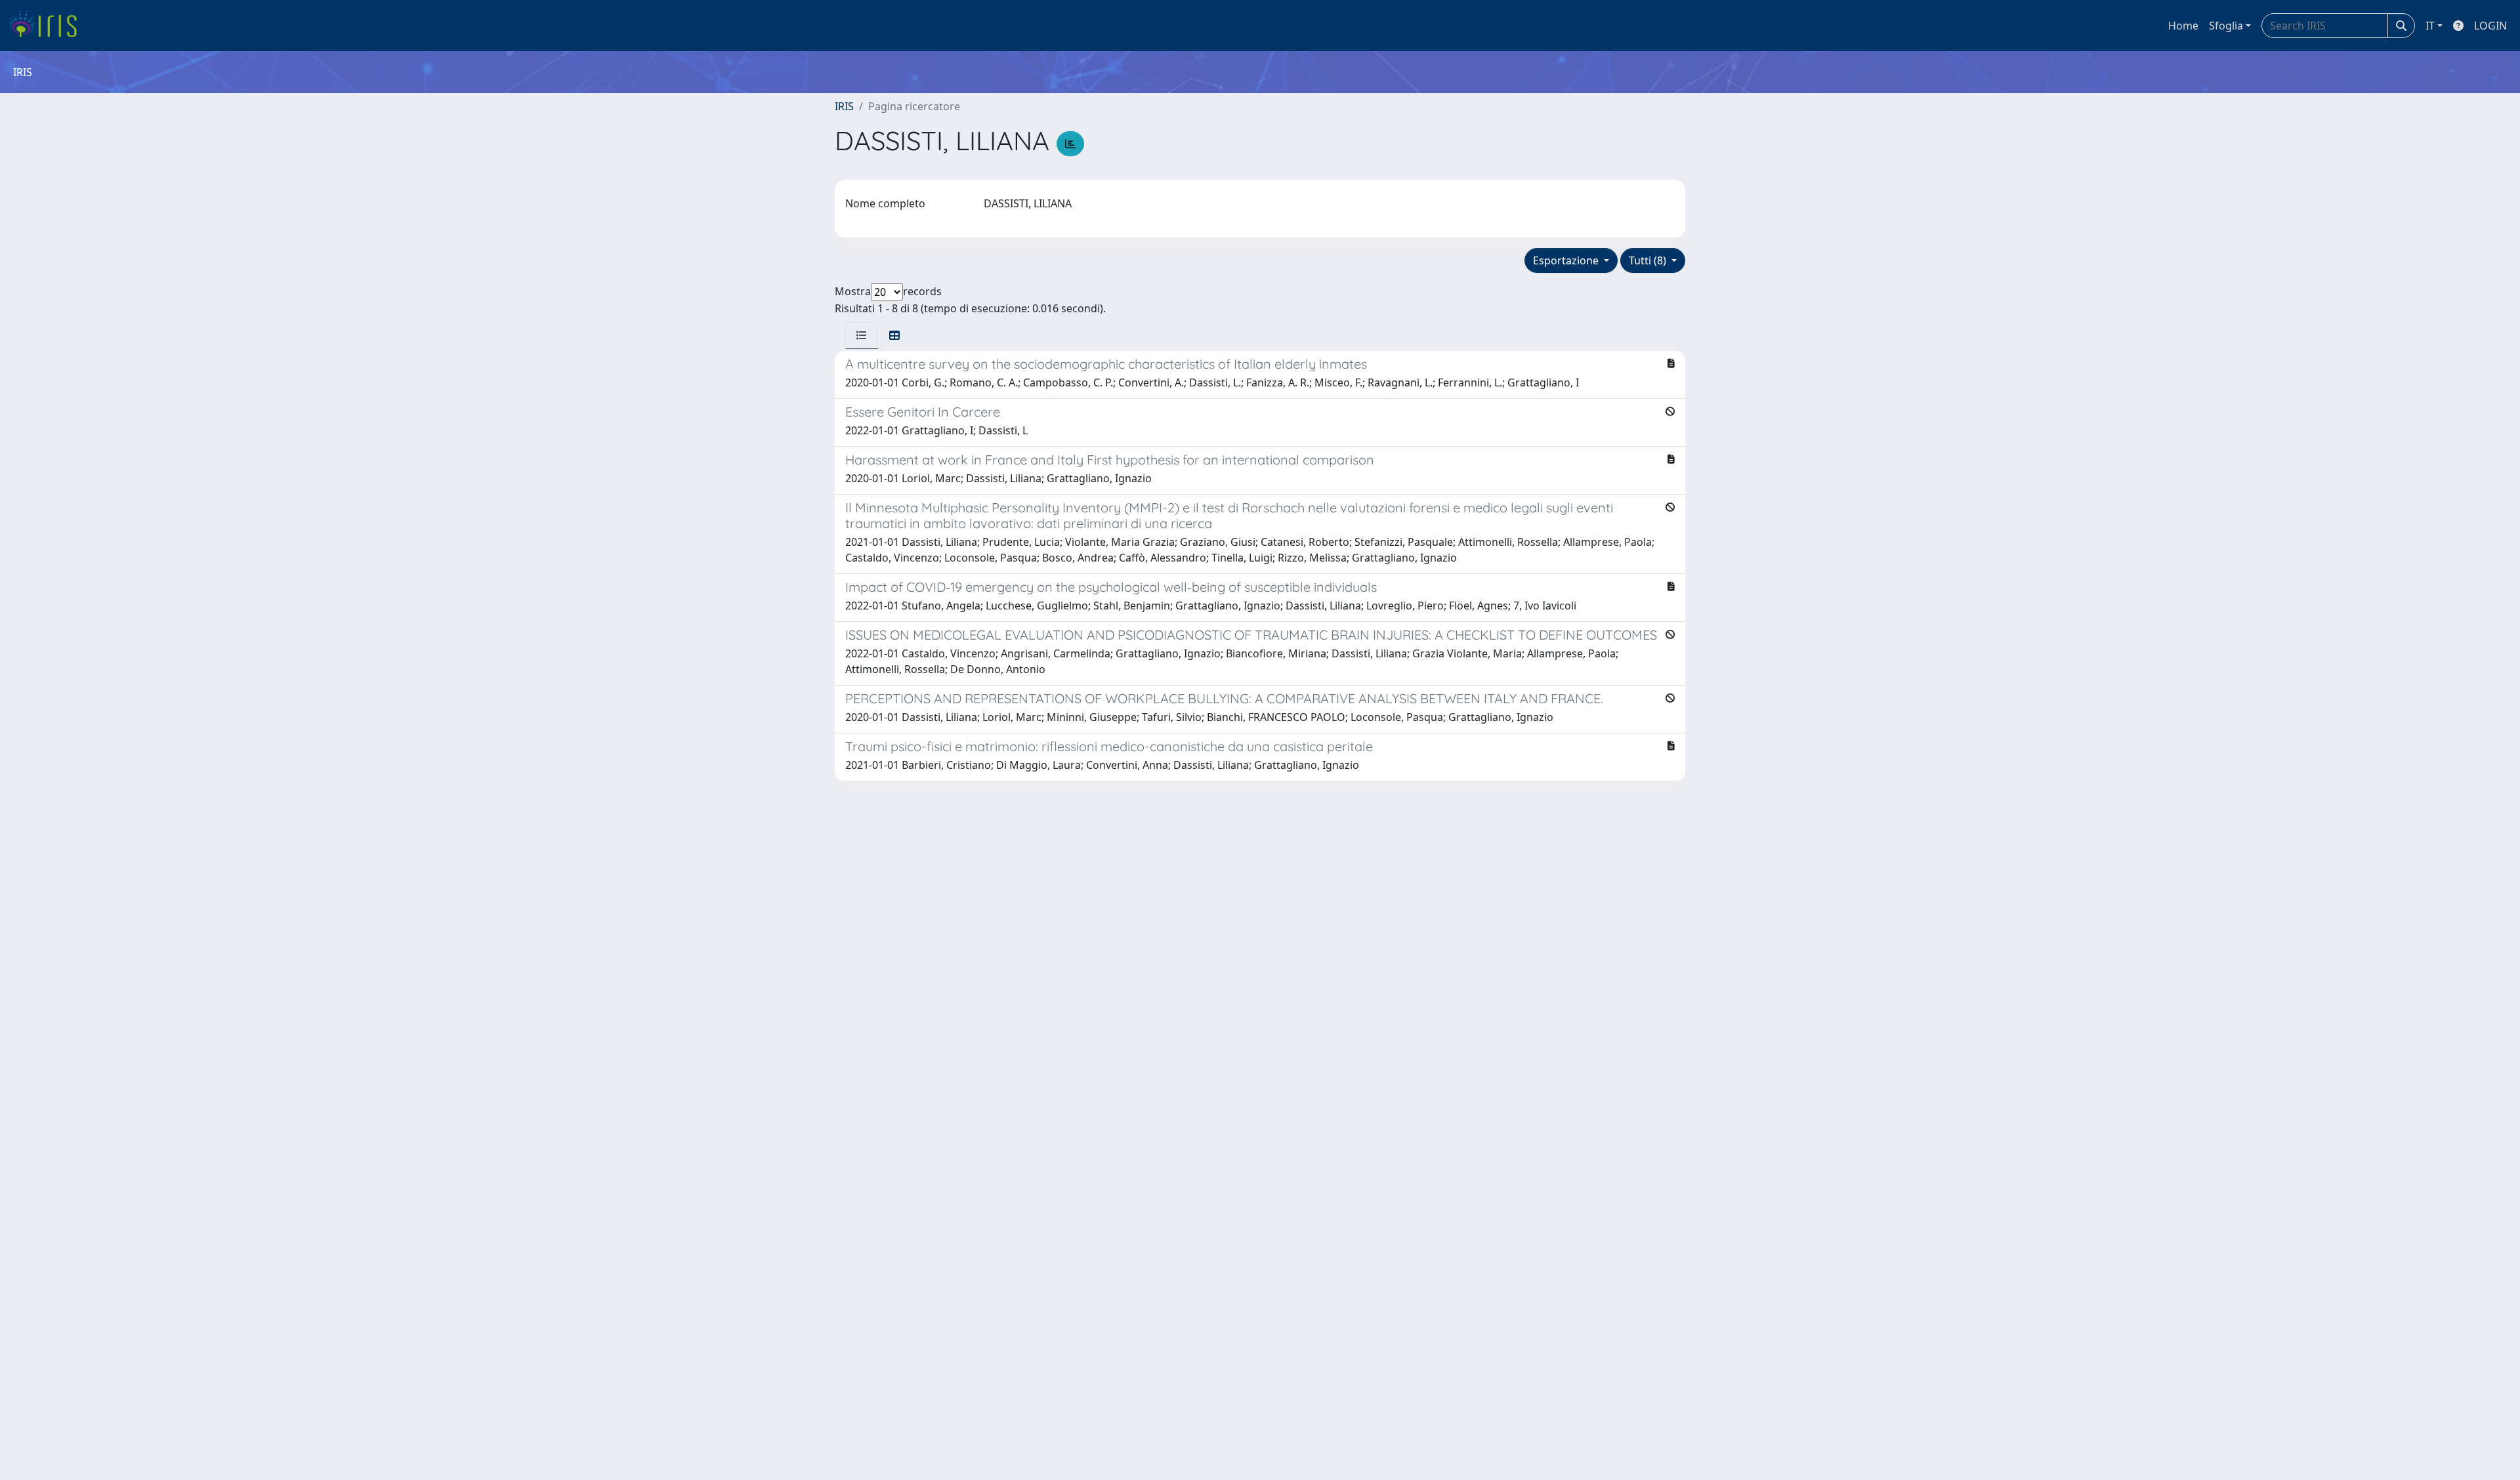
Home (2183, 26)
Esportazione (1567, 260)
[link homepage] (48, 26)
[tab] (862, 335)
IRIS (844, 106)
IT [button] (2430, 26)
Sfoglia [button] (2226, 26)
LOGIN (2490, 26)
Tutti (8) (1649, 260)
